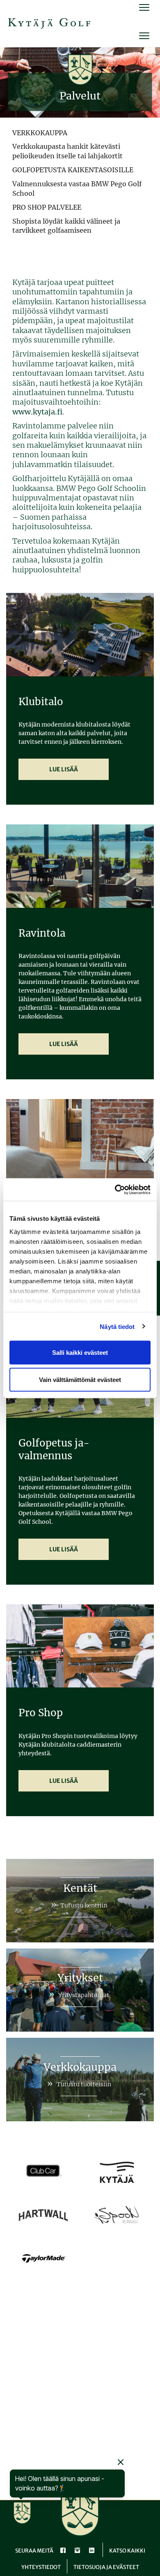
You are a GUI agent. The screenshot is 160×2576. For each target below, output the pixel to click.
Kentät (80, 1888)
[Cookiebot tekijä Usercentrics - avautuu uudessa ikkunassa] (115, 1190)
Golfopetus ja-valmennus (54, 1449)
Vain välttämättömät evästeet (80, 1379)
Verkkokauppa (80, 2067)
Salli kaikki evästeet (80, 1353)
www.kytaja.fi (37, 412)
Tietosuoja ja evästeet (106, 2567)
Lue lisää (64, 769)
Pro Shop (41, 1713)
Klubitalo (41, 702)
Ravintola (42, 933)
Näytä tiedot (117, 1326)
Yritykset (80, 1978)
